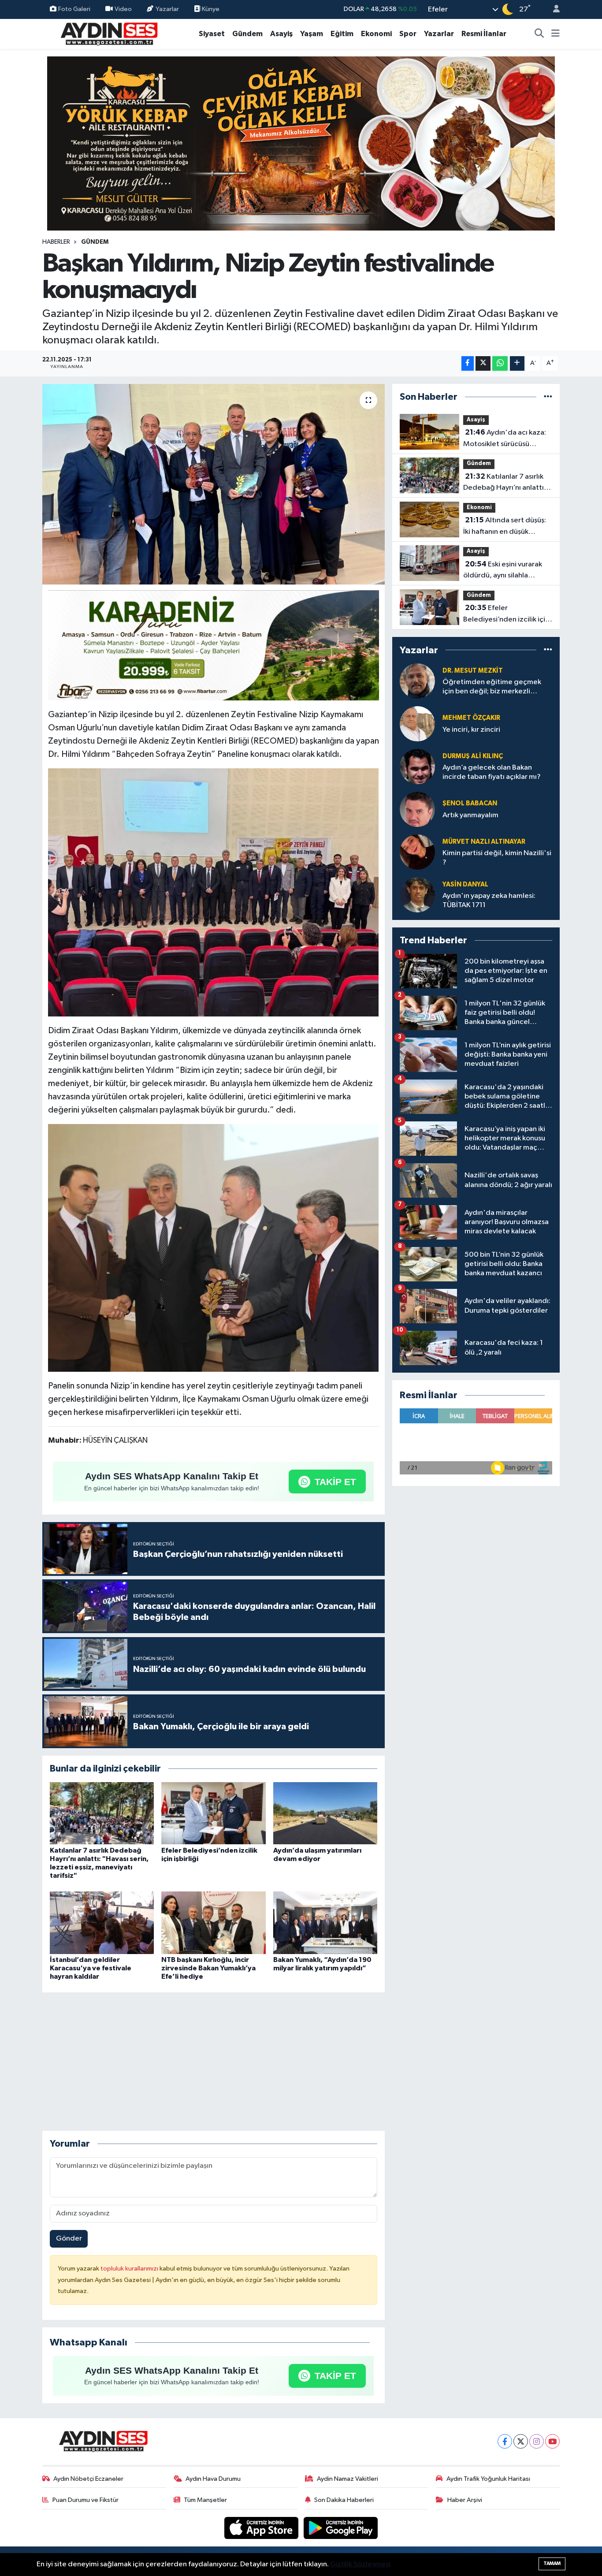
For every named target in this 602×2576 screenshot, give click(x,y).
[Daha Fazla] (517, 363)
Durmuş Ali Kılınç (473, 756)
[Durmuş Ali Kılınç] (417, 766)
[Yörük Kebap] (301, 143)
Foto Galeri (74, 9)
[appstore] (262, 2528)
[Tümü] (548, 397)
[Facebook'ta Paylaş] (468, 363)
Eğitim (342, 34)
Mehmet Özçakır (471, 718)
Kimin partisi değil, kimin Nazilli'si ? (497, 858)
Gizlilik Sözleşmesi (360, 2564)
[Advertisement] (213, 2062)
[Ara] (539, 34)
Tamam (552, 2563)
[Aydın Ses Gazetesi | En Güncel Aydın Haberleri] (108, 33)
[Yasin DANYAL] (417, 895)
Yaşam (312, 34)
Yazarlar (167, 9)
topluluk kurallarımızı (130, 2269)
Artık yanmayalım (470, 815)
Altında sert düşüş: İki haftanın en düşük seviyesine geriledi (505, 527)
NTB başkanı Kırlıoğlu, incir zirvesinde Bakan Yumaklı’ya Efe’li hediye (208, 1968)
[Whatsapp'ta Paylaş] (500, 363)
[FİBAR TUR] (214, 647)
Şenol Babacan (470, 803)
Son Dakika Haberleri (344, 2500)
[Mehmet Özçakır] (417, 724)
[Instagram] (537, 2441)
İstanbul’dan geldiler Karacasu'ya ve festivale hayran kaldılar (91, 1968)
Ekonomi (376, 34)
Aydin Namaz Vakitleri (347, 2479)
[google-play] (341, 2528)
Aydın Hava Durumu (213, 2479)
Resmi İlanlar (484, 34)
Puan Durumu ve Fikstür (85, 2500)
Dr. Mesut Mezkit (473, 671)
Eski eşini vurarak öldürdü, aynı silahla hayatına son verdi (503, 571)
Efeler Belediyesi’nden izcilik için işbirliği (506, 614)
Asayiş (281, 34)
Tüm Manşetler (205, 2500)
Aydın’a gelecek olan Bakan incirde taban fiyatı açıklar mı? (492, 772)
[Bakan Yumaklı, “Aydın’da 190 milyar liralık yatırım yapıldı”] (325, 1923)
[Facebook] (505, 2441)
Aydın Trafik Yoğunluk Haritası (488, 2479)
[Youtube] (552, 2441)
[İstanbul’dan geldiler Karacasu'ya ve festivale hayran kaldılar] (102, 1923)
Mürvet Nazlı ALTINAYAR (484, 842)
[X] (521, 2441)
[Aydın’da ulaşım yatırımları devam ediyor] (325, 1813)
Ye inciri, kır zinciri (471, 730)
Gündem (247, 34)
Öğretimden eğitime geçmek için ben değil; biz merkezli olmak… (492, 687)
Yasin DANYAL (465, 884)
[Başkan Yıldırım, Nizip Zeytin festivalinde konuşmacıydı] (214, 484)
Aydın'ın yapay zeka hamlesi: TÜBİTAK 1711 (489, 901)
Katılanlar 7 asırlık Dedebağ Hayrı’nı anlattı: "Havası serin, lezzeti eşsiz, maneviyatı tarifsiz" (508, 483)
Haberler (56, 242)
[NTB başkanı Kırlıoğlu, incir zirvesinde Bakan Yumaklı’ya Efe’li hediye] (213, 1923)
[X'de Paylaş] (483, 363)
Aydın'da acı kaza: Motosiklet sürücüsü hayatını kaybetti (505, 439)
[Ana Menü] (556, 34)
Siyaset (212, 34)
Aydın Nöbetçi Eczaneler (88, 2479)
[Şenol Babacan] (417, 809)
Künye (210, 9)
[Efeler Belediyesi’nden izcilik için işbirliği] (213, 1813)
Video (123, 9)
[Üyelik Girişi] (553, 9)
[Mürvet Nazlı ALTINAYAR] (417, 852)
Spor (408, 34)
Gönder (69, 2239)
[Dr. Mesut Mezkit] (417, 681)
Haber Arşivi (465, 2500)
